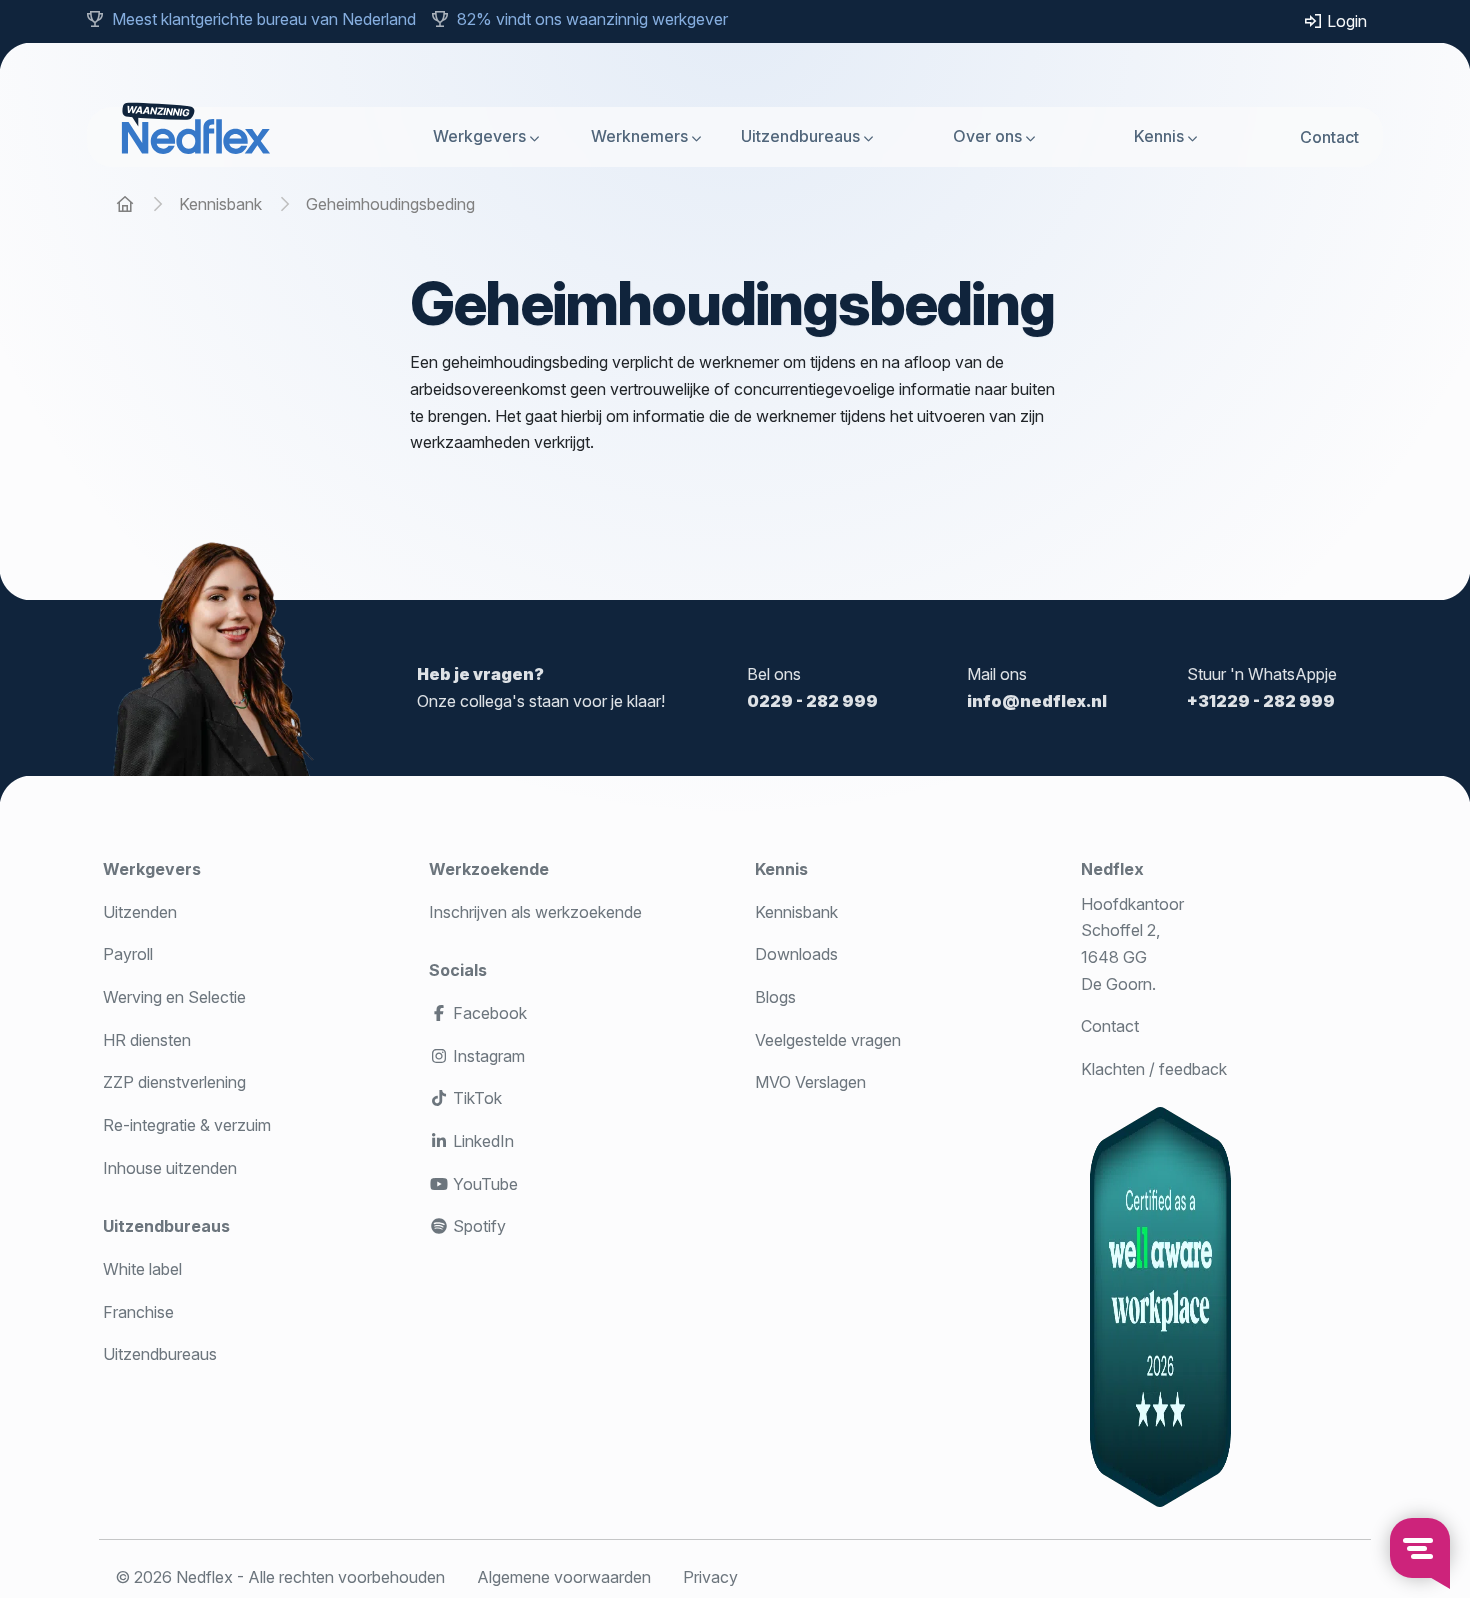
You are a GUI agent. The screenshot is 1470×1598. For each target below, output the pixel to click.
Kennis (1159, 136)
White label (142, 1269)
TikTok (475, 1098)
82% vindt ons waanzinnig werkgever (592, 19)
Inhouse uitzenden (170, 1168)
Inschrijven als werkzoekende (535, 912)
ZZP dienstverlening (174, 1082)
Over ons (987, 136)
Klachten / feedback (1154, 1069)
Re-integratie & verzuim (187, 1125)
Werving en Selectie (174, 997)
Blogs (775, 997)
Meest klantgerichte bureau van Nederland (264, 19)
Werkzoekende (489, 869)
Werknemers (639, 136)
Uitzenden (140, 912)
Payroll (128, 954)
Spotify (477, 1226)
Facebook (488, 1013)
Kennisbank (796, 912)
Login (1345, 21)
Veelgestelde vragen (828, 1040)
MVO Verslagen (810, 1082)
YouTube (483, 1184)
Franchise (138, 1312)
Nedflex (1112, 869)
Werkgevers (479, 136)
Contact (1329, 136)
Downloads (796, 954)
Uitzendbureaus (800, 136)
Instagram (487, 1056)
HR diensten (147, 1040)
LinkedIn (481, 1141)
